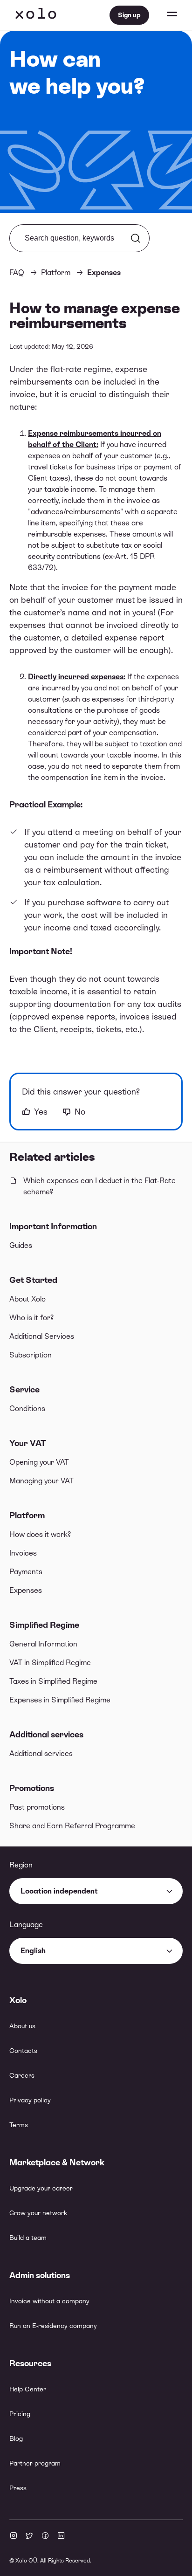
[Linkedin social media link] (61, 2536)
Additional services (46, 1734)
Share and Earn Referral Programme (72, 1826)
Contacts (23, 2051)
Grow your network (38, 2213)
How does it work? (40, 1534)
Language (26, 1925)
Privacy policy (30, 2100)
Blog (16, 2438)
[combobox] (96, 1891)
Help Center (28, 2389)
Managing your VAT (41, 1481)
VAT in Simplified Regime (50, 1663)
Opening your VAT (39, 1462)
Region (21, 1865)
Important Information (53, 1226)
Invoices (23, 1553)
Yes (41, 1112)
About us (22, 2026)
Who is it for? (31, 1318)
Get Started (33, 1280)
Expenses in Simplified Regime (60, 1700)
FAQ (17, 272)
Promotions (32, 1788)
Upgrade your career (41, 2188)
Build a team (28, 2238)
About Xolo (27, 1299)
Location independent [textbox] (59, 1891)
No (80, 1112)
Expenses (26, 1590)
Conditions (27, 1409)
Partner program (35, 2463)
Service (24, 1389)
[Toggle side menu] (163, 15)
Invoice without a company (49, 2301)
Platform (27, 1515)
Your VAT (28, 1443)
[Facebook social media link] (45, 2536)
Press (18, 2488)
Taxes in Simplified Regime (53, 1681)
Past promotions (37, 1807)
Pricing (20, 2414)
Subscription (31, 1355)
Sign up (129, 15)
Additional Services (42, 1336)
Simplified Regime (44, 1625)
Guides (21, 1245)
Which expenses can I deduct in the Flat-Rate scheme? (99, 1186)
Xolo (36, 15)
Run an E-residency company (53, 2326)
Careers (22, 2075)
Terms (19, 2125)
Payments (26, 1572)
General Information (43, 1644)
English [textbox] (33, 1951)
